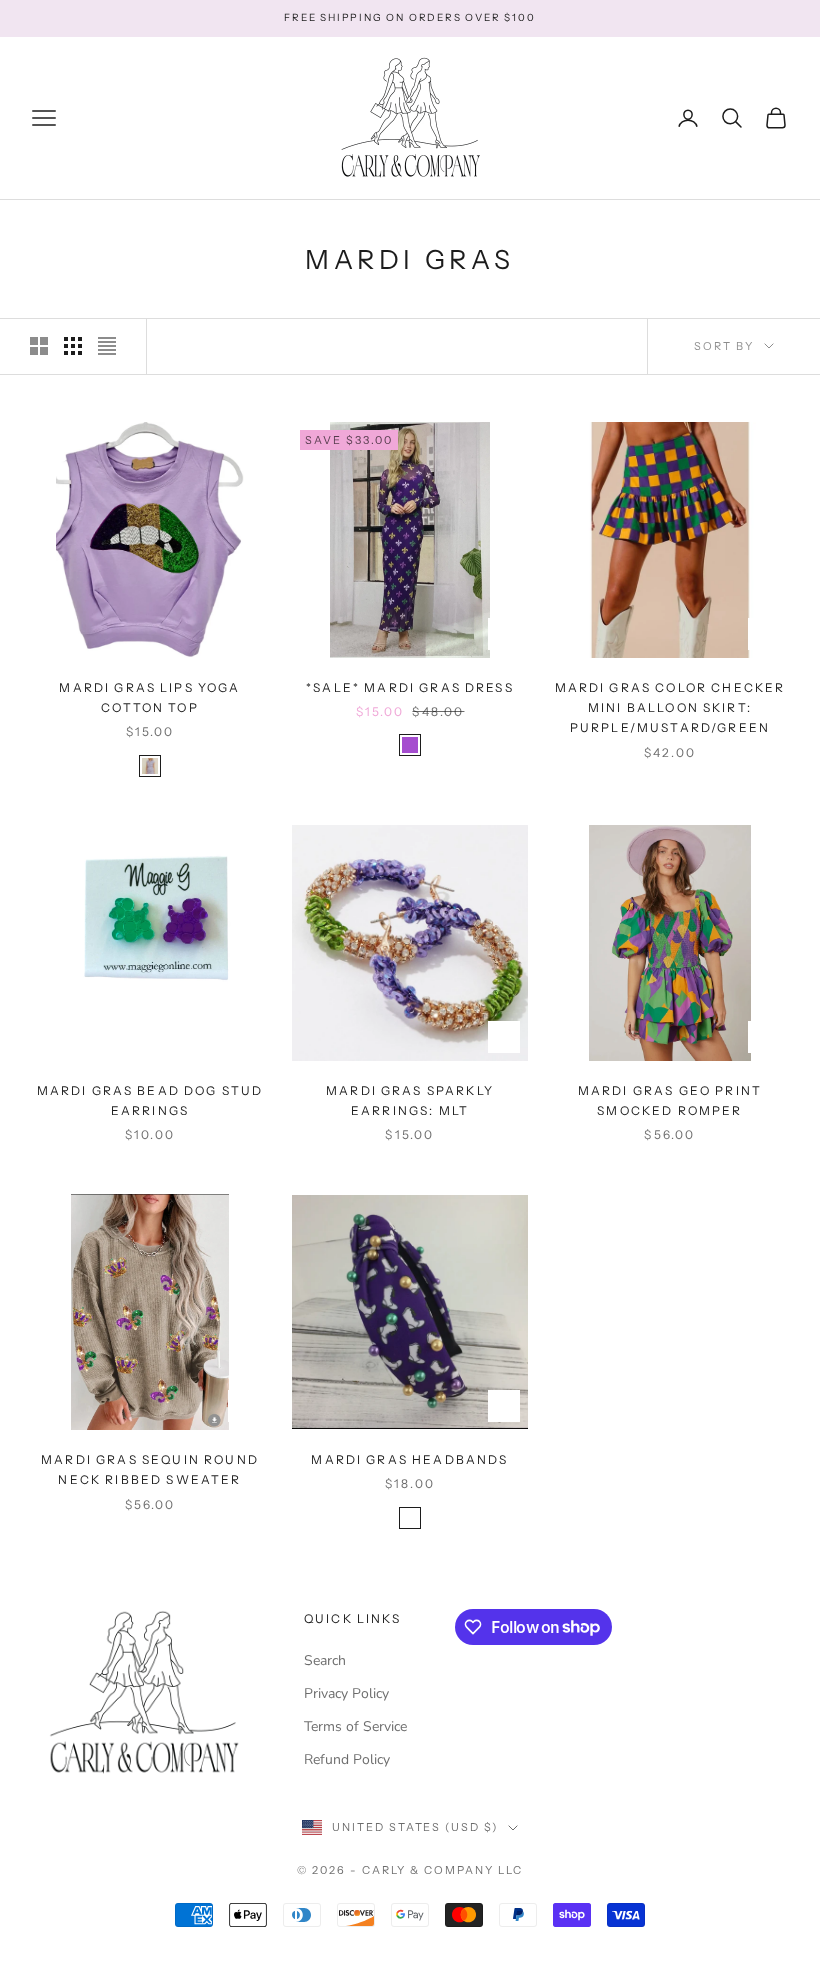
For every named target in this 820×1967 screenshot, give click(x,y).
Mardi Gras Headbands (409, 1459)
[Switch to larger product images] (39, 346)
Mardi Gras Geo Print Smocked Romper (670, 1100)
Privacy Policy (346, 1693)
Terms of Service (355, 1726)
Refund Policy (347, 1759)
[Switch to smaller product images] (73, 346)
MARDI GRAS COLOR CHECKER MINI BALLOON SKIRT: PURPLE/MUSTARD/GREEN (670, 708)
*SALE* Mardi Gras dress (410, 687)
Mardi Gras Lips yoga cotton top (149, 697)
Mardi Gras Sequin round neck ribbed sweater (150, 1469)
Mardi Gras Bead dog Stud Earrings (150, 1100)
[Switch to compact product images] (107, 346)
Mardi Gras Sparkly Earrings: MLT (410, 1100)
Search (325, 1660)
